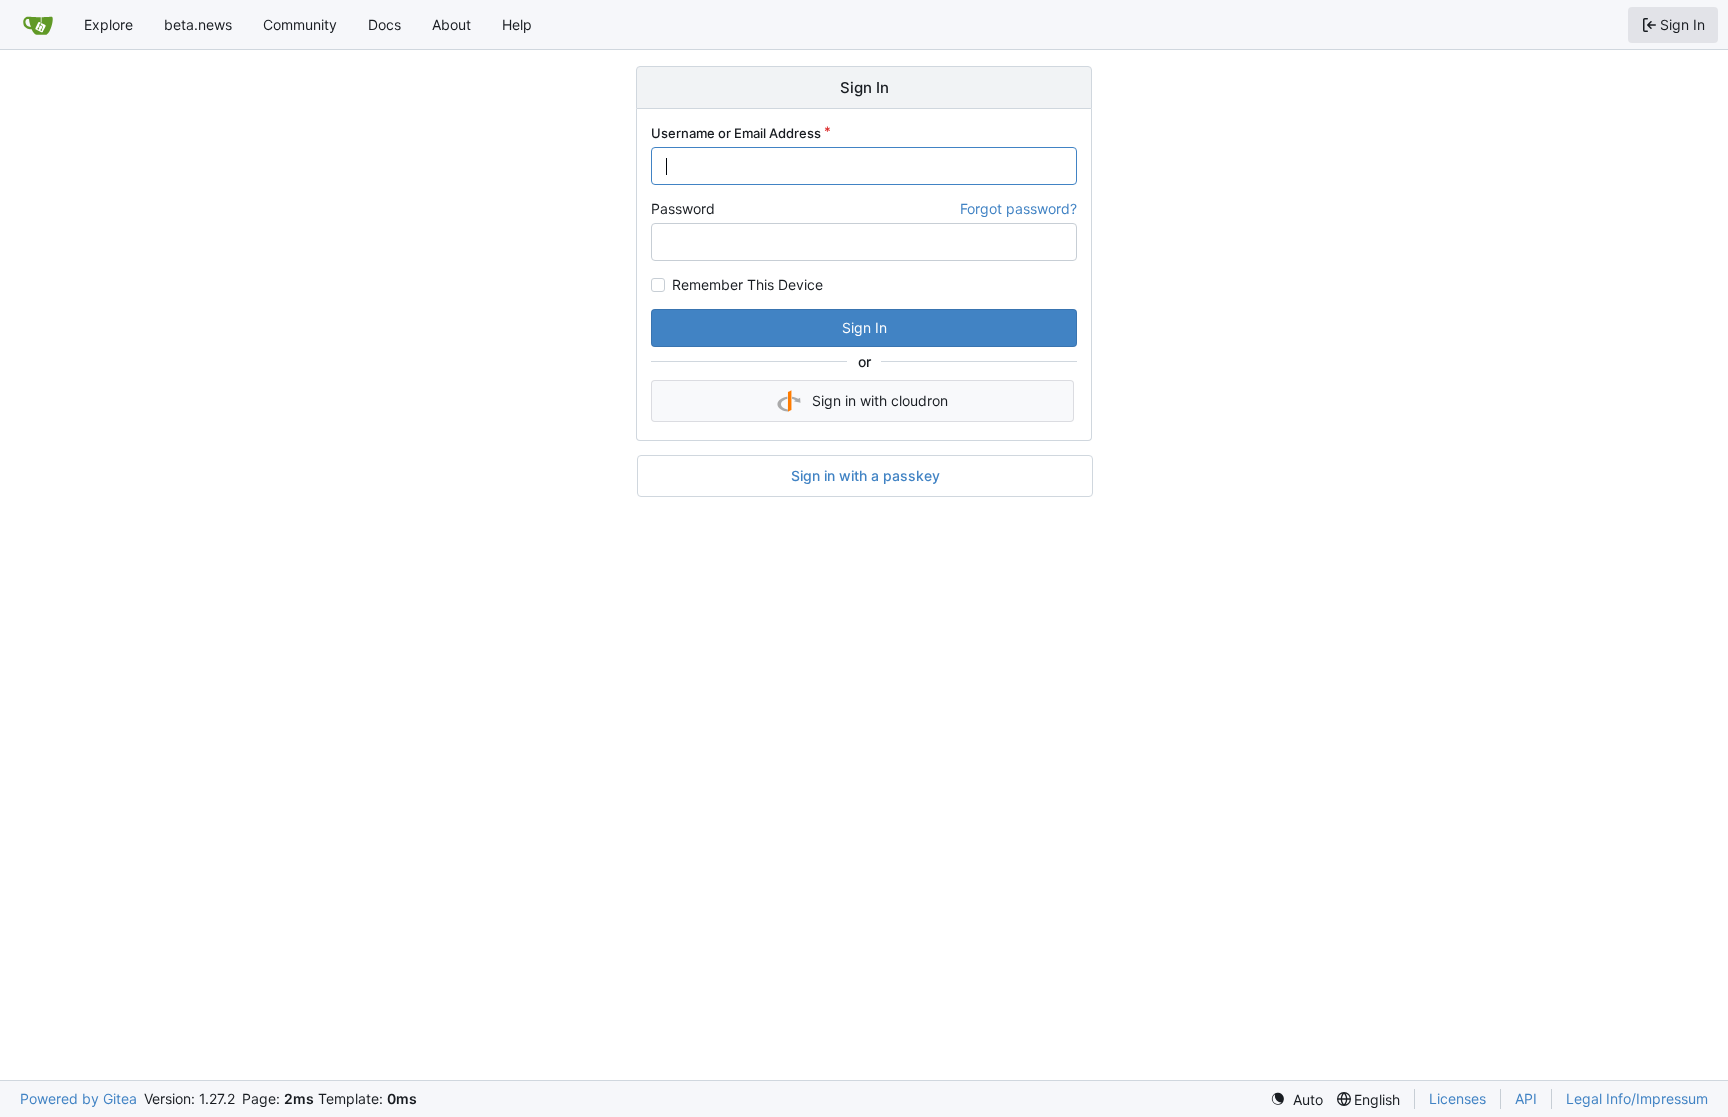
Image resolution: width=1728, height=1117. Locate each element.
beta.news (198, 24)
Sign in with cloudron (880, 400)
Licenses (1457, 1098)
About (451, 24)
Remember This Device (747, 285)
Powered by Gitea (78, 1098)
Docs (384, 24)
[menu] (1296, 1099)
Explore (108, 24)
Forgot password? (1018, 208)
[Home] (38, 25)
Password (683, 208)
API (1526, 1098)
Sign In (864, 327)
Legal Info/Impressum (1637, 1098)
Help (517, 24)
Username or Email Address (736, 133)
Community (300, 24)
